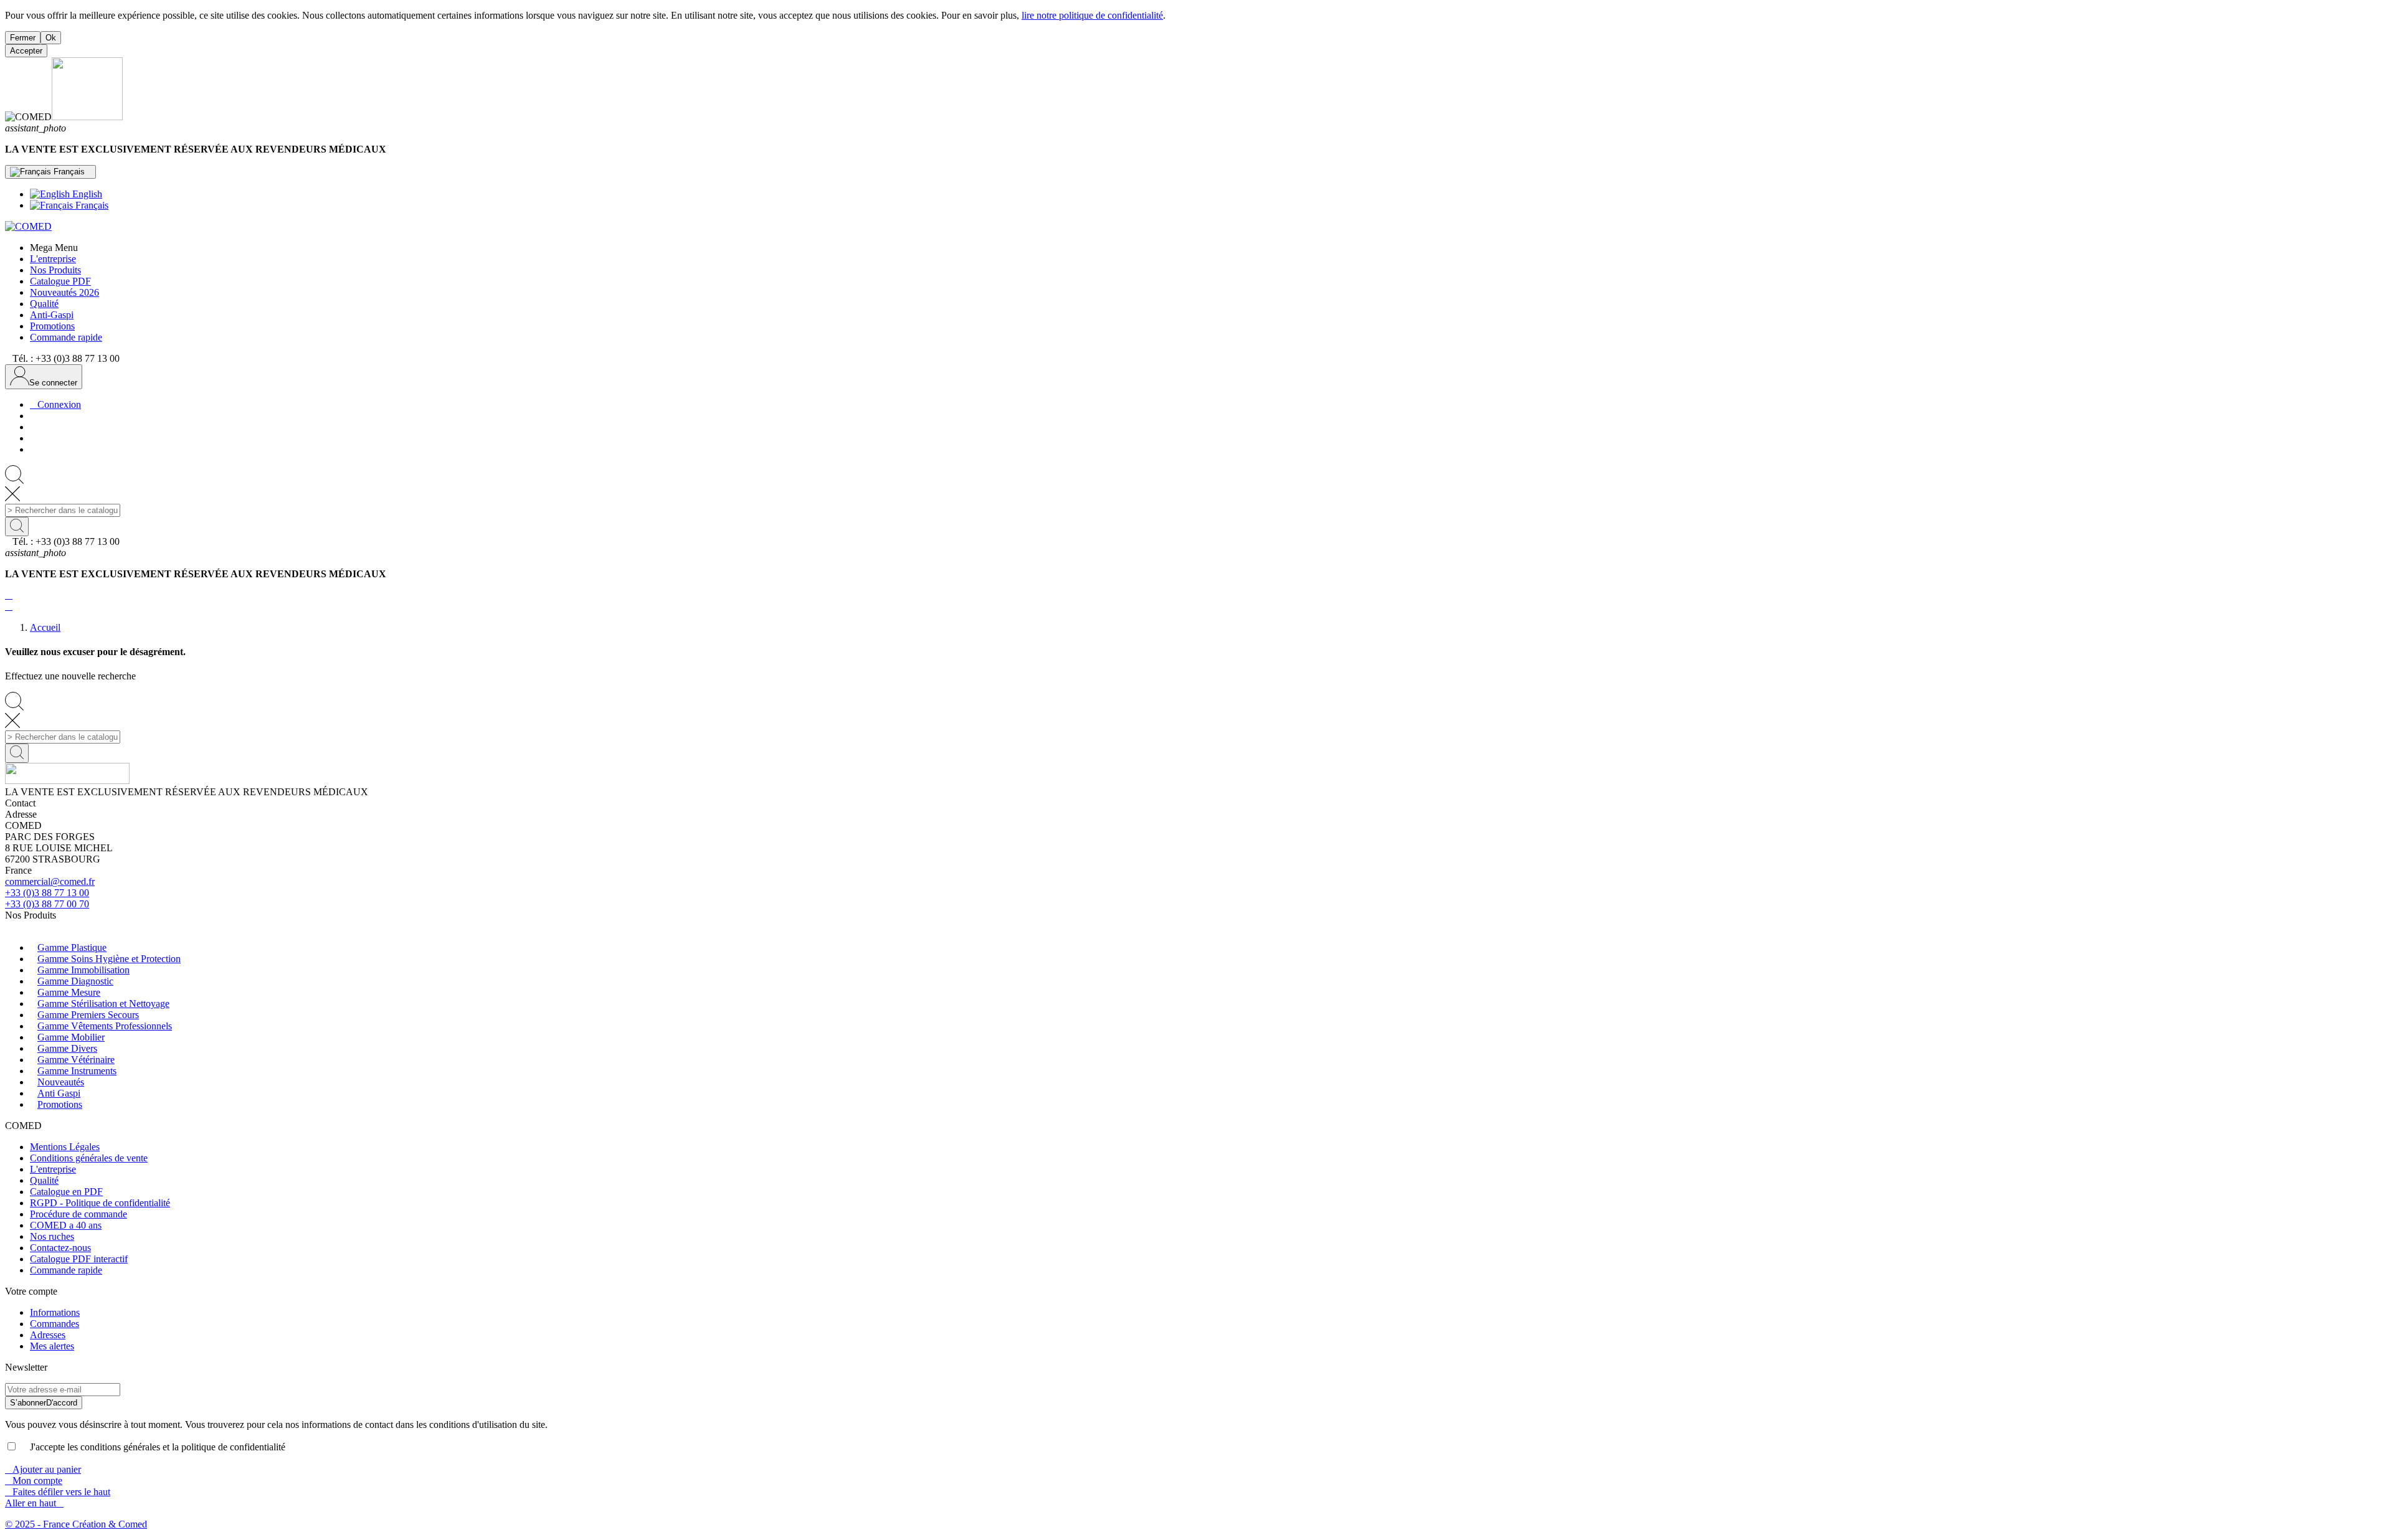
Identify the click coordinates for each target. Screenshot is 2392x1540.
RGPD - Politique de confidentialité (100, 1203)
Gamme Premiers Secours (88, 1015)
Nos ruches (52, 1236)
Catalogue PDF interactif (79, 1259)
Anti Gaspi (59, 1093)
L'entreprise (53, 1169)
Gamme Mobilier (71, 1037)
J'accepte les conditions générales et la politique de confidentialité (153, 1447)
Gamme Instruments (77, 1071)
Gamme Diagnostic (75, 981)
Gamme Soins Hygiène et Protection (109, 959)
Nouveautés (61, 1082)
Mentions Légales (65, 1147)
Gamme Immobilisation (83, 970)
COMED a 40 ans (66, 1225)
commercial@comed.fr (50, 881)
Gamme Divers (67, 1048)
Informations (55, 1312)
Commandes (55, 1324)
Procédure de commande (78, 1214)
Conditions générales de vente (89, 1158)
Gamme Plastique (72, 947)
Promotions (60, 1104)
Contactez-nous (60, 1248)
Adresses (48, 1335)
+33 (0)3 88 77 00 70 (47, 904)
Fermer (23, 38)
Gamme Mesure (69, 992)
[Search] (17, 527)
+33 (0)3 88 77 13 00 (47, 893)
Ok (51, 38)
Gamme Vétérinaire (76, 1060)
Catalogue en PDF (66, 1192)
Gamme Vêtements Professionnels (105, 1026)
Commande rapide (66, 1270)
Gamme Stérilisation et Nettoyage (103, 1004)
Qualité (44, 1180)
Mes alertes (52, 1346)
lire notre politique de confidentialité (1092, 15)
